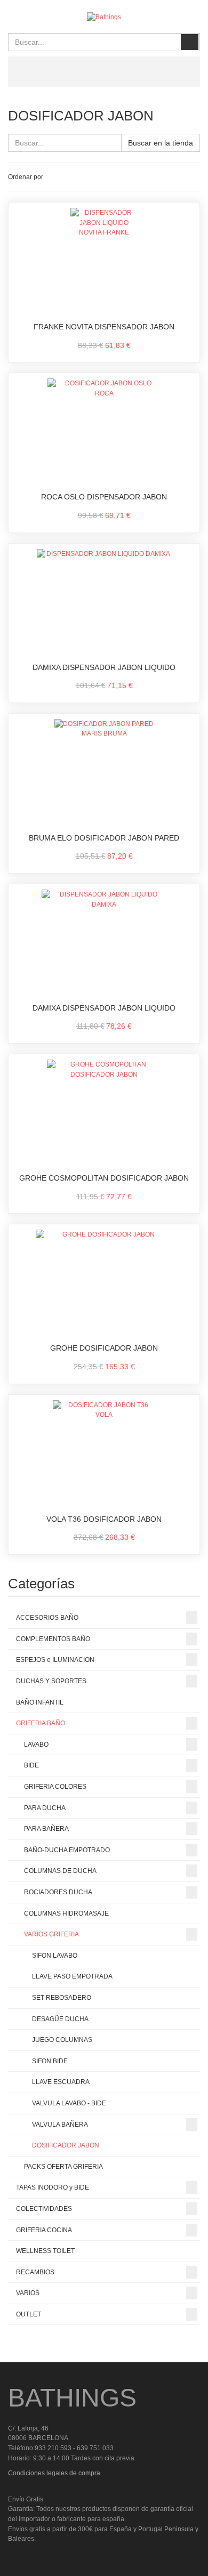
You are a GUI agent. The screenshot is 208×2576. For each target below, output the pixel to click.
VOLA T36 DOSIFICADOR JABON (104, 1519)
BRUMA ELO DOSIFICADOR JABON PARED (104, 838)
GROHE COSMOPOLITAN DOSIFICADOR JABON (104, 1178)
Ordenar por (26, 177)
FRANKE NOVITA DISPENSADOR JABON (104, 327)
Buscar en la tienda (161, 143)
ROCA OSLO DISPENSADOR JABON (104, 497)
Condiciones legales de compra (54, 2473)
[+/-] (53, 177)
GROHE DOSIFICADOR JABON (104, 1348)
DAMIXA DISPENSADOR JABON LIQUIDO (104, 667)
